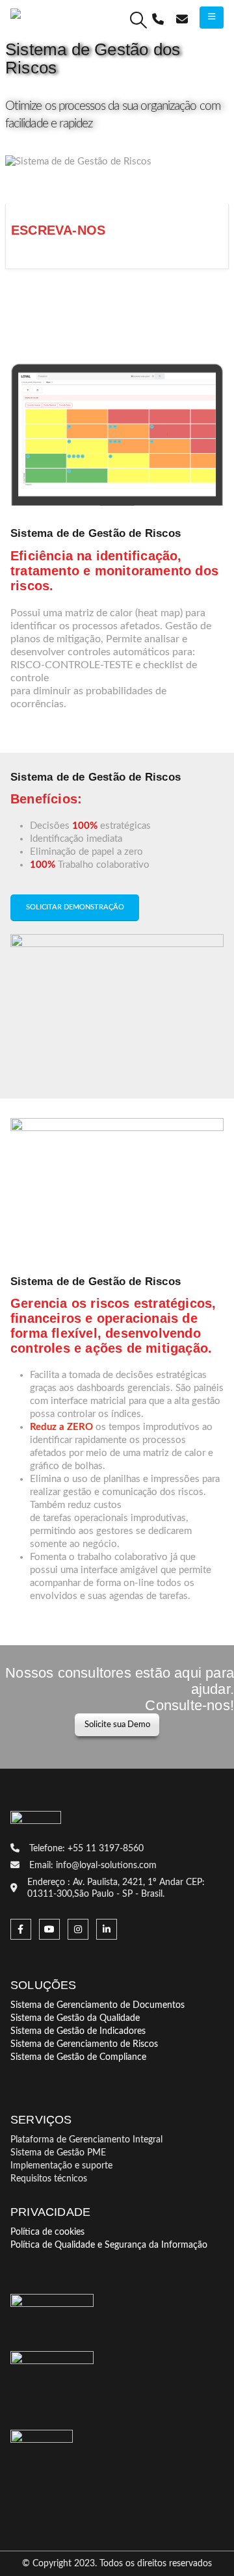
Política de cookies (47, 2232)
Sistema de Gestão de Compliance (78, 2057)
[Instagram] (78, 1929)
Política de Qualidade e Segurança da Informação (109, 2245)
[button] (139, 20)
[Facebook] (21, 1929)
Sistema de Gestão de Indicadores (78, 2031)
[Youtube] (49, 1929)
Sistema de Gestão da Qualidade (75, 2018)
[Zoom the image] (42, 2436)
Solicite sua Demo (117, 1724)
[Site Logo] (59, 20)
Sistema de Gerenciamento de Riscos (84, 2044)
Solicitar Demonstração (75, 907)
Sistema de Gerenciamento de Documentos (97, 2005)
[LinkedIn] (107, 1929)
